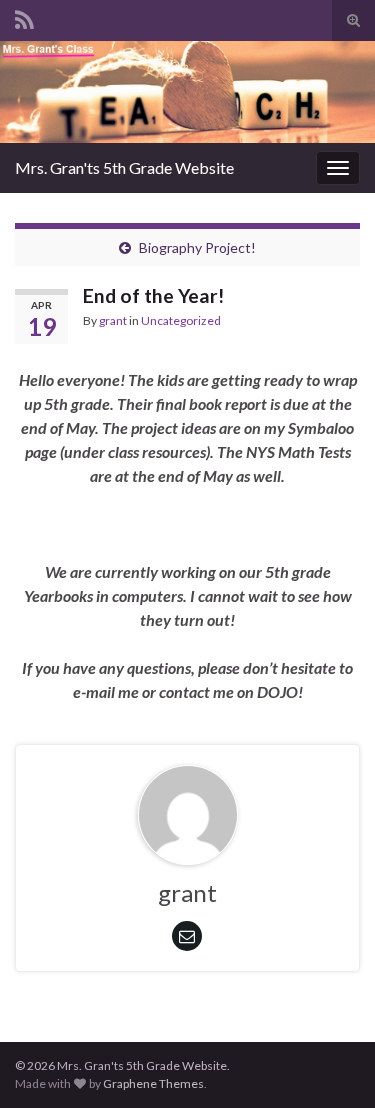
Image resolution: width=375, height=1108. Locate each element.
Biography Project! (197, 247)
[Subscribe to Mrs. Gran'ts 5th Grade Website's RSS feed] (24, 16)
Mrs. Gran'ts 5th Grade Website (124, 167)
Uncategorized (181, 320)
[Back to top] (330, 1063)
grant (113, 320)
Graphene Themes (153, 1083)
